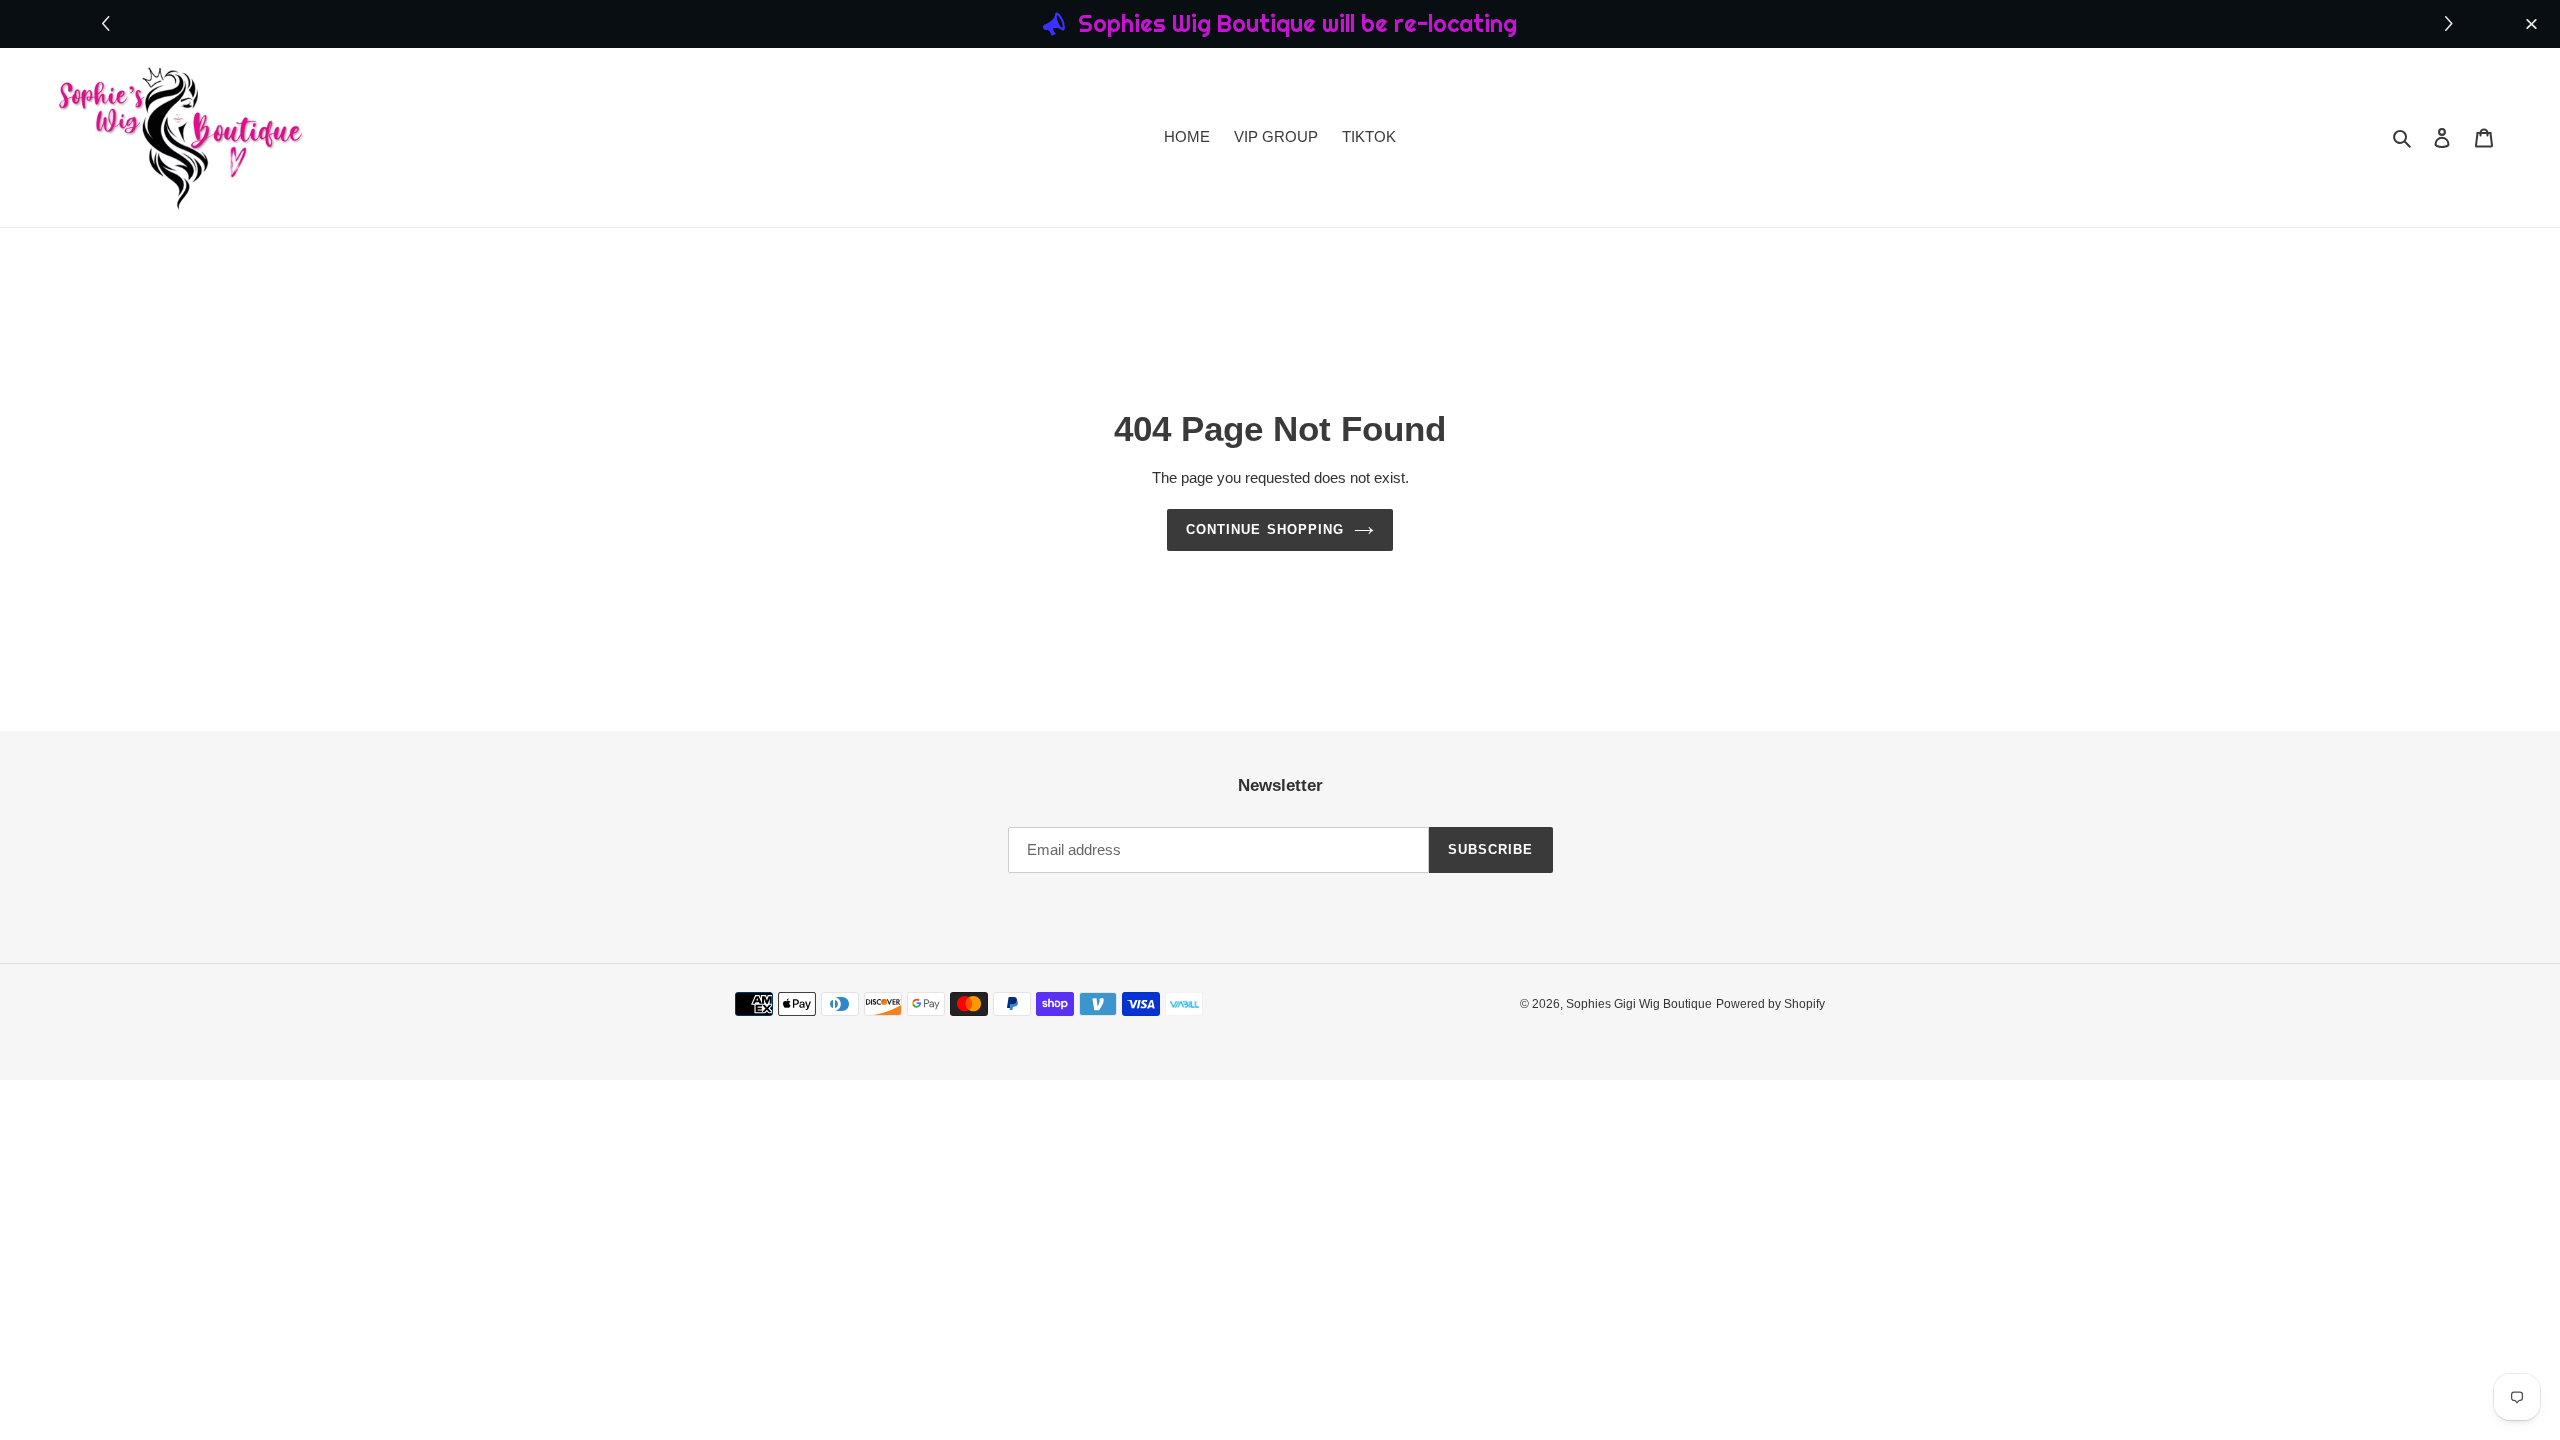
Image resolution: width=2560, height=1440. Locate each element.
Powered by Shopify (1770, 1004)
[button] (2451, 24)
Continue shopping (1265, 529)
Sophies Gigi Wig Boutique (1639, 1004)
